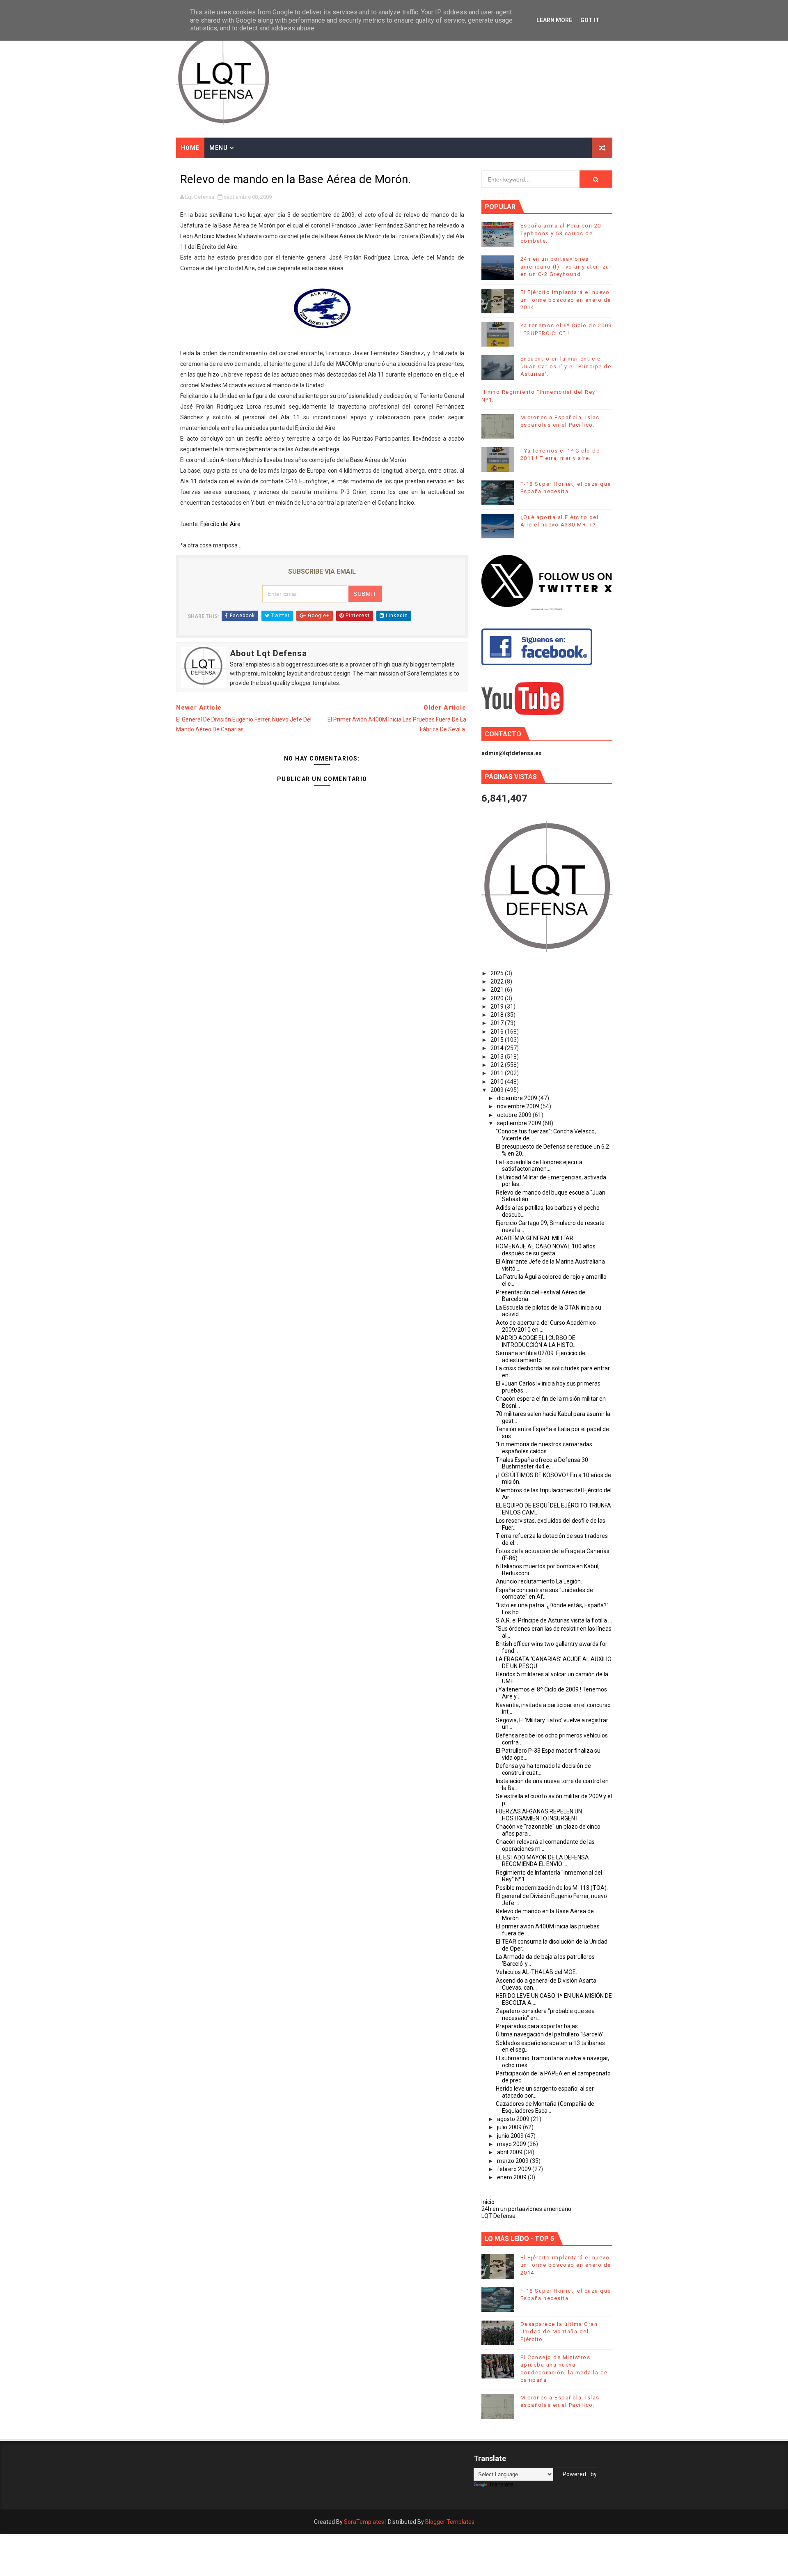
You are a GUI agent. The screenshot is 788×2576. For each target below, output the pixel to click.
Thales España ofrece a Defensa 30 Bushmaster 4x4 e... (542, 1463)
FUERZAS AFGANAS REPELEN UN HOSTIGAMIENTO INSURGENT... (539, 1815)
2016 (498, 1032)
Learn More (554, 20)
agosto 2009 (514, 2119)
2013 (498, 1057)
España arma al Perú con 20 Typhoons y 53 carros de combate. (561, 233)
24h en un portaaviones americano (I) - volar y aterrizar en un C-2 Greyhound (566, 266)
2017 (498, 1023)
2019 (498, 1007)
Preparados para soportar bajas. (537, 2026)
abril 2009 (510, 2152)
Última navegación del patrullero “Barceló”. (550, 2034)
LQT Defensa (498, 2216)
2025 (498, 973)
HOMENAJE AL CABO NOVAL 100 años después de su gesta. (546, 1250)
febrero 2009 (515, 2169)
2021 (498, 990)
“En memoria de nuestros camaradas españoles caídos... (544, 1448)
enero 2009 (512, 2177)
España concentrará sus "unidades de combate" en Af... (544, 1594)
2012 (498, 1065)
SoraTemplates (364, 2522)
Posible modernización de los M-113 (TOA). (552, 1888)
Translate (501, 2484)
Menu (219, 148)
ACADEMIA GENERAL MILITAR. (535, 1238)
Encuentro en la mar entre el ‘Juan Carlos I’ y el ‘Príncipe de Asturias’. (566, 366)
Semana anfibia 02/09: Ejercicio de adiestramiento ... (541, 1357)
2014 (498, 1048)
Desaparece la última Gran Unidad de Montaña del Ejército (559, 2331)
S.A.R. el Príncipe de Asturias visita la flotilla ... (554, 1620)
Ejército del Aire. (221, 524)
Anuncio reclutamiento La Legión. (539, 1581)
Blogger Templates (450, 2522)
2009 (498, 1090)
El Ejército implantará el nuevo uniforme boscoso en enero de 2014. (566, 300)
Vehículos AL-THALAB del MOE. (536, 1972)
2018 (498, 1015)
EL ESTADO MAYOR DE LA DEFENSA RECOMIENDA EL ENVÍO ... (542, 1861)
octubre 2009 (515, 1115)
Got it (590, 20)
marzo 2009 (513, 2161)
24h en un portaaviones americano (526, 2209)
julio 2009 (510, 2127)
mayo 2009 (512, 2144)
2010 (498, 1082)
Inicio (488, 2202)
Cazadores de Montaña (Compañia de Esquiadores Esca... (545, 2107)
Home (190, 148)
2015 (498, 1040)
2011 (498, 1073)
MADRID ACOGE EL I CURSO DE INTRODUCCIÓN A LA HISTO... (536, 1341)
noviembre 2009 (519, 1106)
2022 (498, 981)
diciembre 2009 (518, 1098)
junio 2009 (511, 2136)
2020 (498, 998)
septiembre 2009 (520, 1123)
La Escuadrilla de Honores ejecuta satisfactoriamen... (539, 1166)
